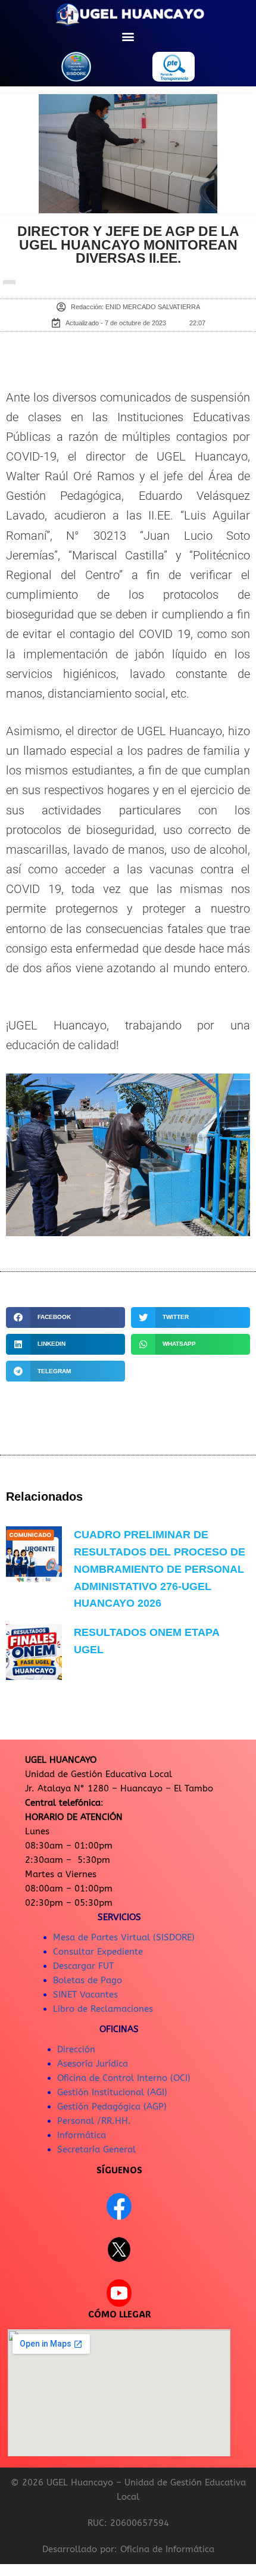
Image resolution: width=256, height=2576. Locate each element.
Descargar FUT (83, 1966)
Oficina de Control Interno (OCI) (124, 2078)
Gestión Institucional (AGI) (112, 2092)
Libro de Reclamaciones (103, 2009)
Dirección (76, 2049)
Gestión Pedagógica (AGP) (112, 2107)
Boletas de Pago (88, 1980)
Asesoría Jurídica (93, 2064)
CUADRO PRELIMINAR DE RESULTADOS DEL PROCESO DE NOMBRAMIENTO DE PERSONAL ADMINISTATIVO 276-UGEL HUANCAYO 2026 (160, 1569)
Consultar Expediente (98, 1952)
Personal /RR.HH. (94, 2121)
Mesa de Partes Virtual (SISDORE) (124, 1937)
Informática (82, 2135)
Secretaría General (96, 2149)
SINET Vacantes (85, 1995)
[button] (128, 36)
